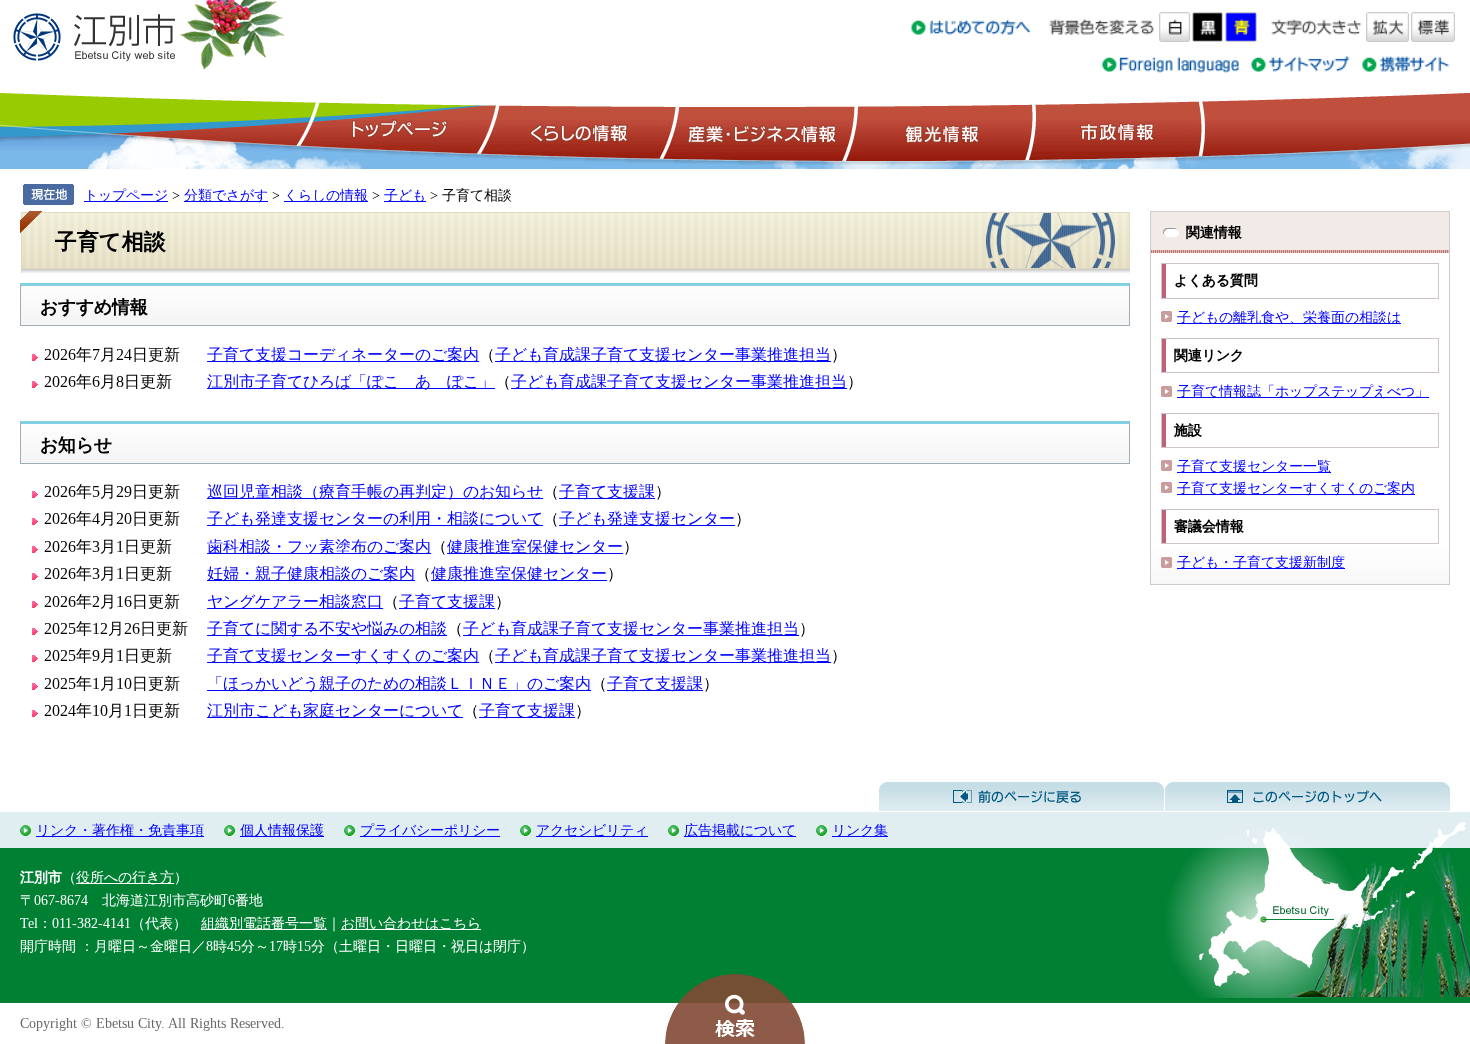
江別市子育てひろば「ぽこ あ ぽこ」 (351, 381)
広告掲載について (740, 830)
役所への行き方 (125, 877)
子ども (405, 195)
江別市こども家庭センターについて (335, 710)
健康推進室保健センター (535, 546)
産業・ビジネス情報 (758, 131)
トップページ (396, 131)
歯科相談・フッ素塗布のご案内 (319, 546)
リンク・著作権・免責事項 (120, 830)
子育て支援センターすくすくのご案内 (343, 655)
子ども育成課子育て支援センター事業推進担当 (663, 354)
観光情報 (939, 131)
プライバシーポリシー (430, 830)
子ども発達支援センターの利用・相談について (375, 518)
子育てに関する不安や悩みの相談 (327, 628)
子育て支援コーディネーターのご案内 (343, 354)
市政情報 (1115, 131)
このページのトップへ (1307, 797)
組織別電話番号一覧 (264, 923)
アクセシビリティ (592, 830)
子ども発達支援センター (647, 518)
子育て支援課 (607, 491)
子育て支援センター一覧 (1254, 466)
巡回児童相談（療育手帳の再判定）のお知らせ (375, 491)
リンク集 (860, 830)
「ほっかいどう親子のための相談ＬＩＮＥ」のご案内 (399, 683)
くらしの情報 (577, 131)
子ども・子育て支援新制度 (1261, 562)
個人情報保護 (282, 830)
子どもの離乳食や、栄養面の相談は (1289, 317)
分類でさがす (226, 195)
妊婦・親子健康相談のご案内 (311, 573)
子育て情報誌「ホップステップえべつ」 (1303, 391)
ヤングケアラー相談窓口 (295, 601)
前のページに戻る (1021, 797)
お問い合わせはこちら (411, 923)
